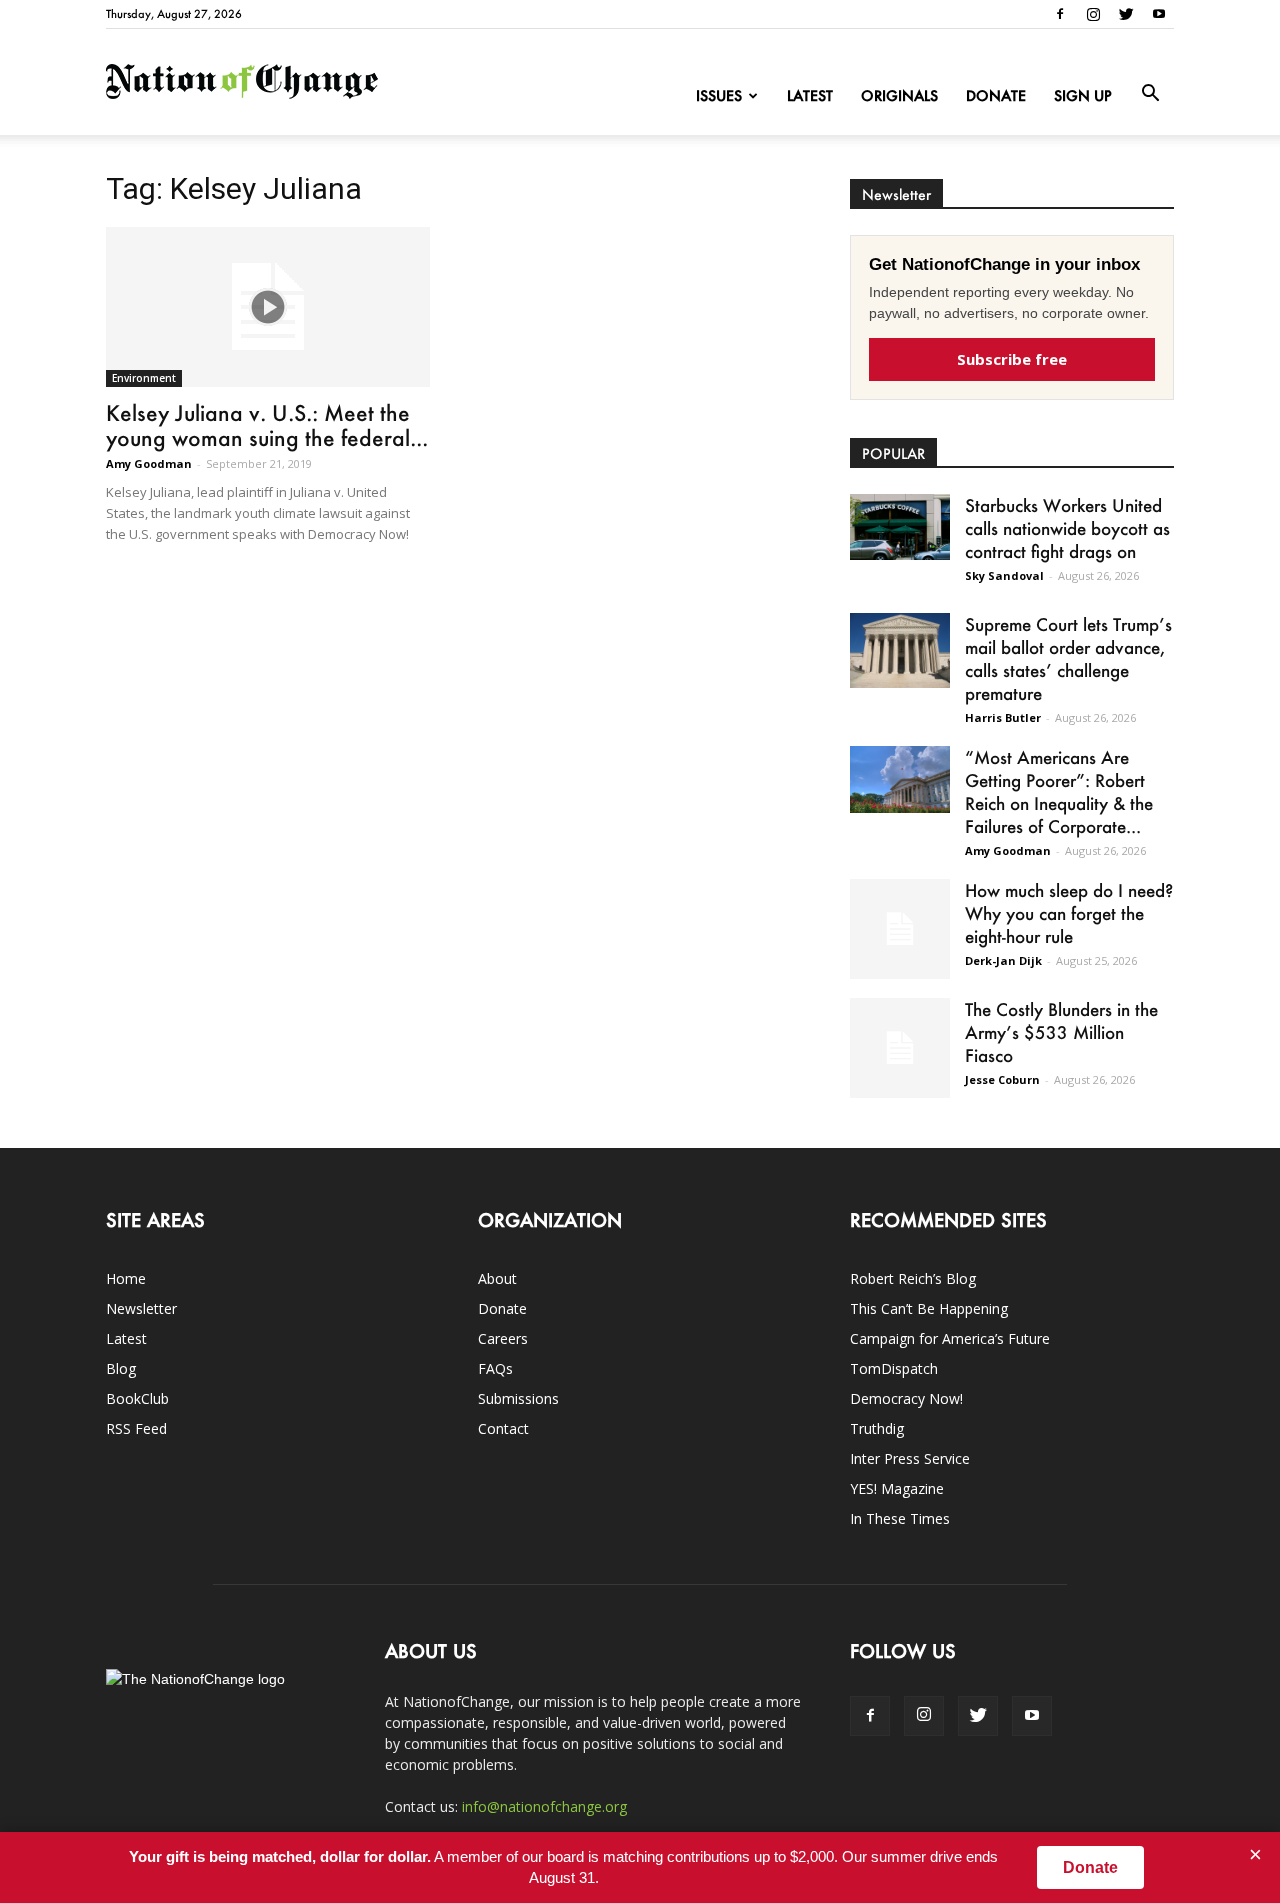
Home (126, 1278)
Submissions (518, 1398)
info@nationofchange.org (544, 1806)
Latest (810, 95)
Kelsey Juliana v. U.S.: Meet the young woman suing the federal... (267, 425)
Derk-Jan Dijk (1003, 960)
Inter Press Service (910, 1458)
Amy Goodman (149, 463)
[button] (1150, 94)
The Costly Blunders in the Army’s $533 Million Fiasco (1061, 1032)
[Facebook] (1060, 14)
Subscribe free (1012, 359)
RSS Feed (136, 1428)
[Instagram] (1093, 14)
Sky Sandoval (1004, 575)
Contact (503, 1428)
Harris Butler (1003, 717)
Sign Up (1083, 95)
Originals (899, 95)
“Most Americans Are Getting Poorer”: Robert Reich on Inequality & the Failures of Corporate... (1059, 791)
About (497, 1278)
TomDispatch (894, 1368)
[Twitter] (1126, 14)
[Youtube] (1159, 14)
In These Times (900, 1518)
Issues (719, 95)
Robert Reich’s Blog (913, 1278)
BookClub (137, 1398)
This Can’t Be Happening (929, 1308)
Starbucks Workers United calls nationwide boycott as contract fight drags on (1067, 528)
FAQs (495, 1368)
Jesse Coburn (1002, 1079)
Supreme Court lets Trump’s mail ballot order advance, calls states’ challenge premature (1068, 658)
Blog (121, 1368)
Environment (144, 378)
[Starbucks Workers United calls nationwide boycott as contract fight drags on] (900, 527)
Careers (503, 1338)
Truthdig (877, 1428)
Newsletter (141, 1308)
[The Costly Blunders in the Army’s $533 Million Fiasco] (900, 1048)
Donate (996, 95)
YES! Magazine (897, 1488)
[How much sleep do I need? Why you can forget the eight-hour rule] (900, 929)
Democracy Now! (906, 1398)
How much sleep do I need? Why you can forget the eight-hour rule (1069, 913)
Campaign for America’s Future (950, 1338)
